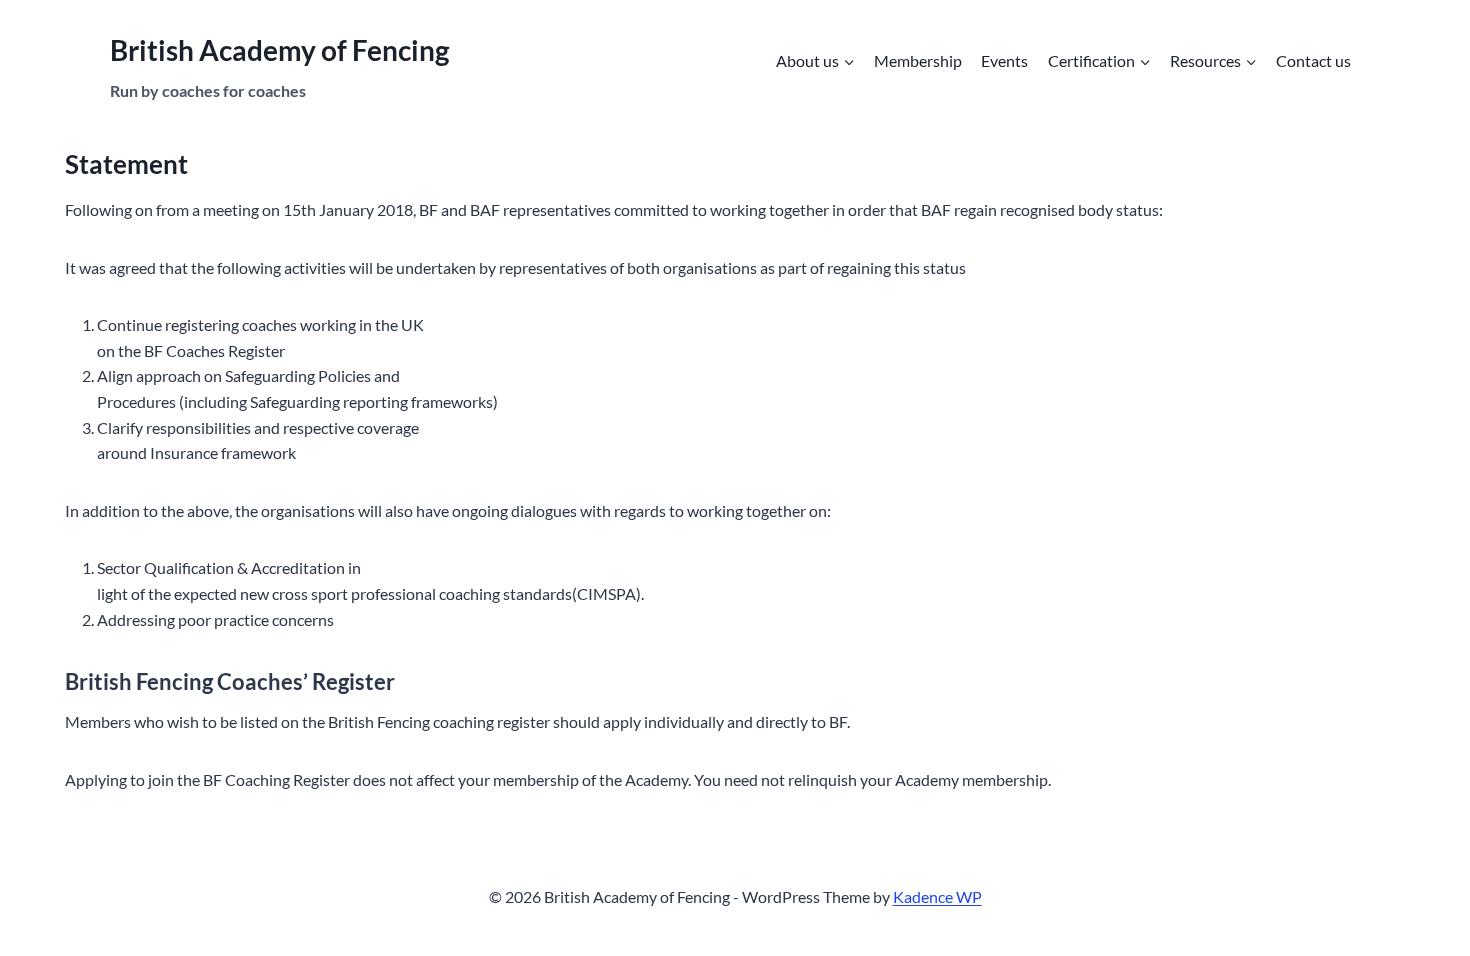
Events (1004, 60)
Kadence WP (937, 896)
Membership (918, 60)
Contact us (1313, 60)
